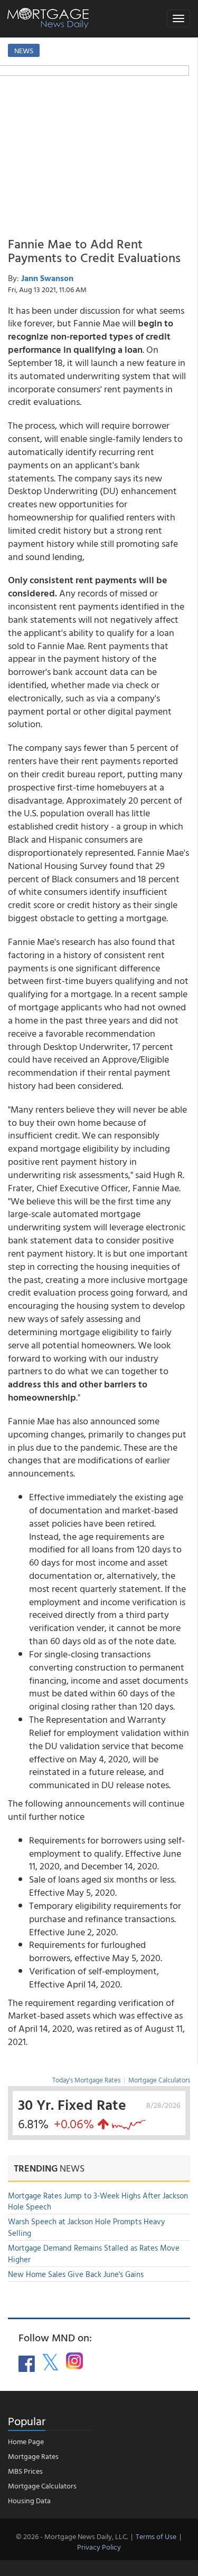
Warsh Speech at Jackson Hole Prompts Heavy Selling (86, 2227)
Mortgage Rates (33, 2456)
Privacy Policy (99, 2547)
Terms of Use (156, 2536)
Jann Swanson (47, 278)
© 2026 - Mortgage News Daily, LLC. (72, 2536)
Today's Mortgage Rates (86, 2080)
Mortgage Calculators (159, 2080)
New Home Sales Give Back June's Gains (76, 2274)
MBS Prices (25, 2471)
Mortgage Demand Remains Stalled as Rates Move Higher (94, 2253)
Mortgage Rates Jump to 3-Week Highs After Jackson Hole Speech (98, 2201)
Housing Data (29, 2500)
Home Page (26, 2441)
